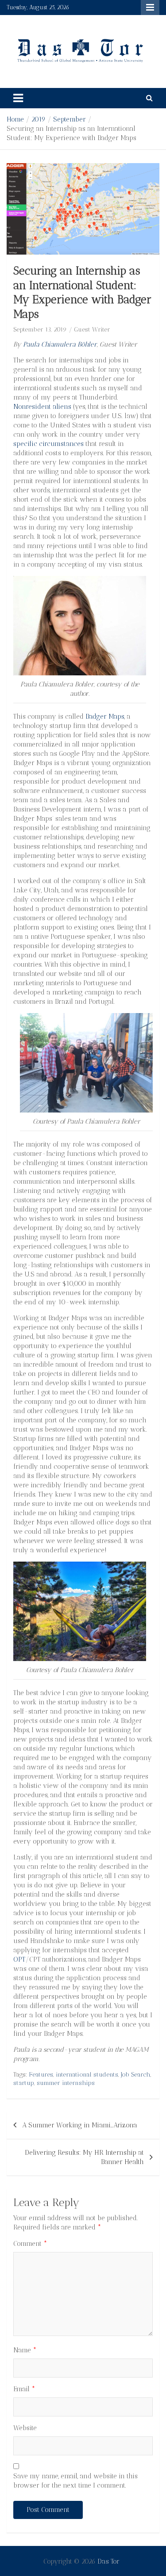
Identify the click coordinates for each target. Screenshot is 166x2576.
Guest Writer (92, 330)
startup (24, 2083)
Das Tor (108, 2561)
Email (24, 2389)
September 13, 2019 (40, 330)
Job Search (136, 2075)
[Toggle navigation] (18, 98)
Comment (30, 2244)
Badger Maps (105, 716)
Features (41, 2075)
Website (25, 2428)
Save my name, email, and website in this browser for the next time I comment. (75, 2481)
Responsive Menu (150, 8)
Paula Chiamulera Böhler (60, 344)
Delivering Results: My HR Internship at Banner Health (84, 2157)
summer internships (66, 2083)
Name (25, 2350)
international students (87, 2075)
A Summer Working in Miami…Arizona (80, 2125)
